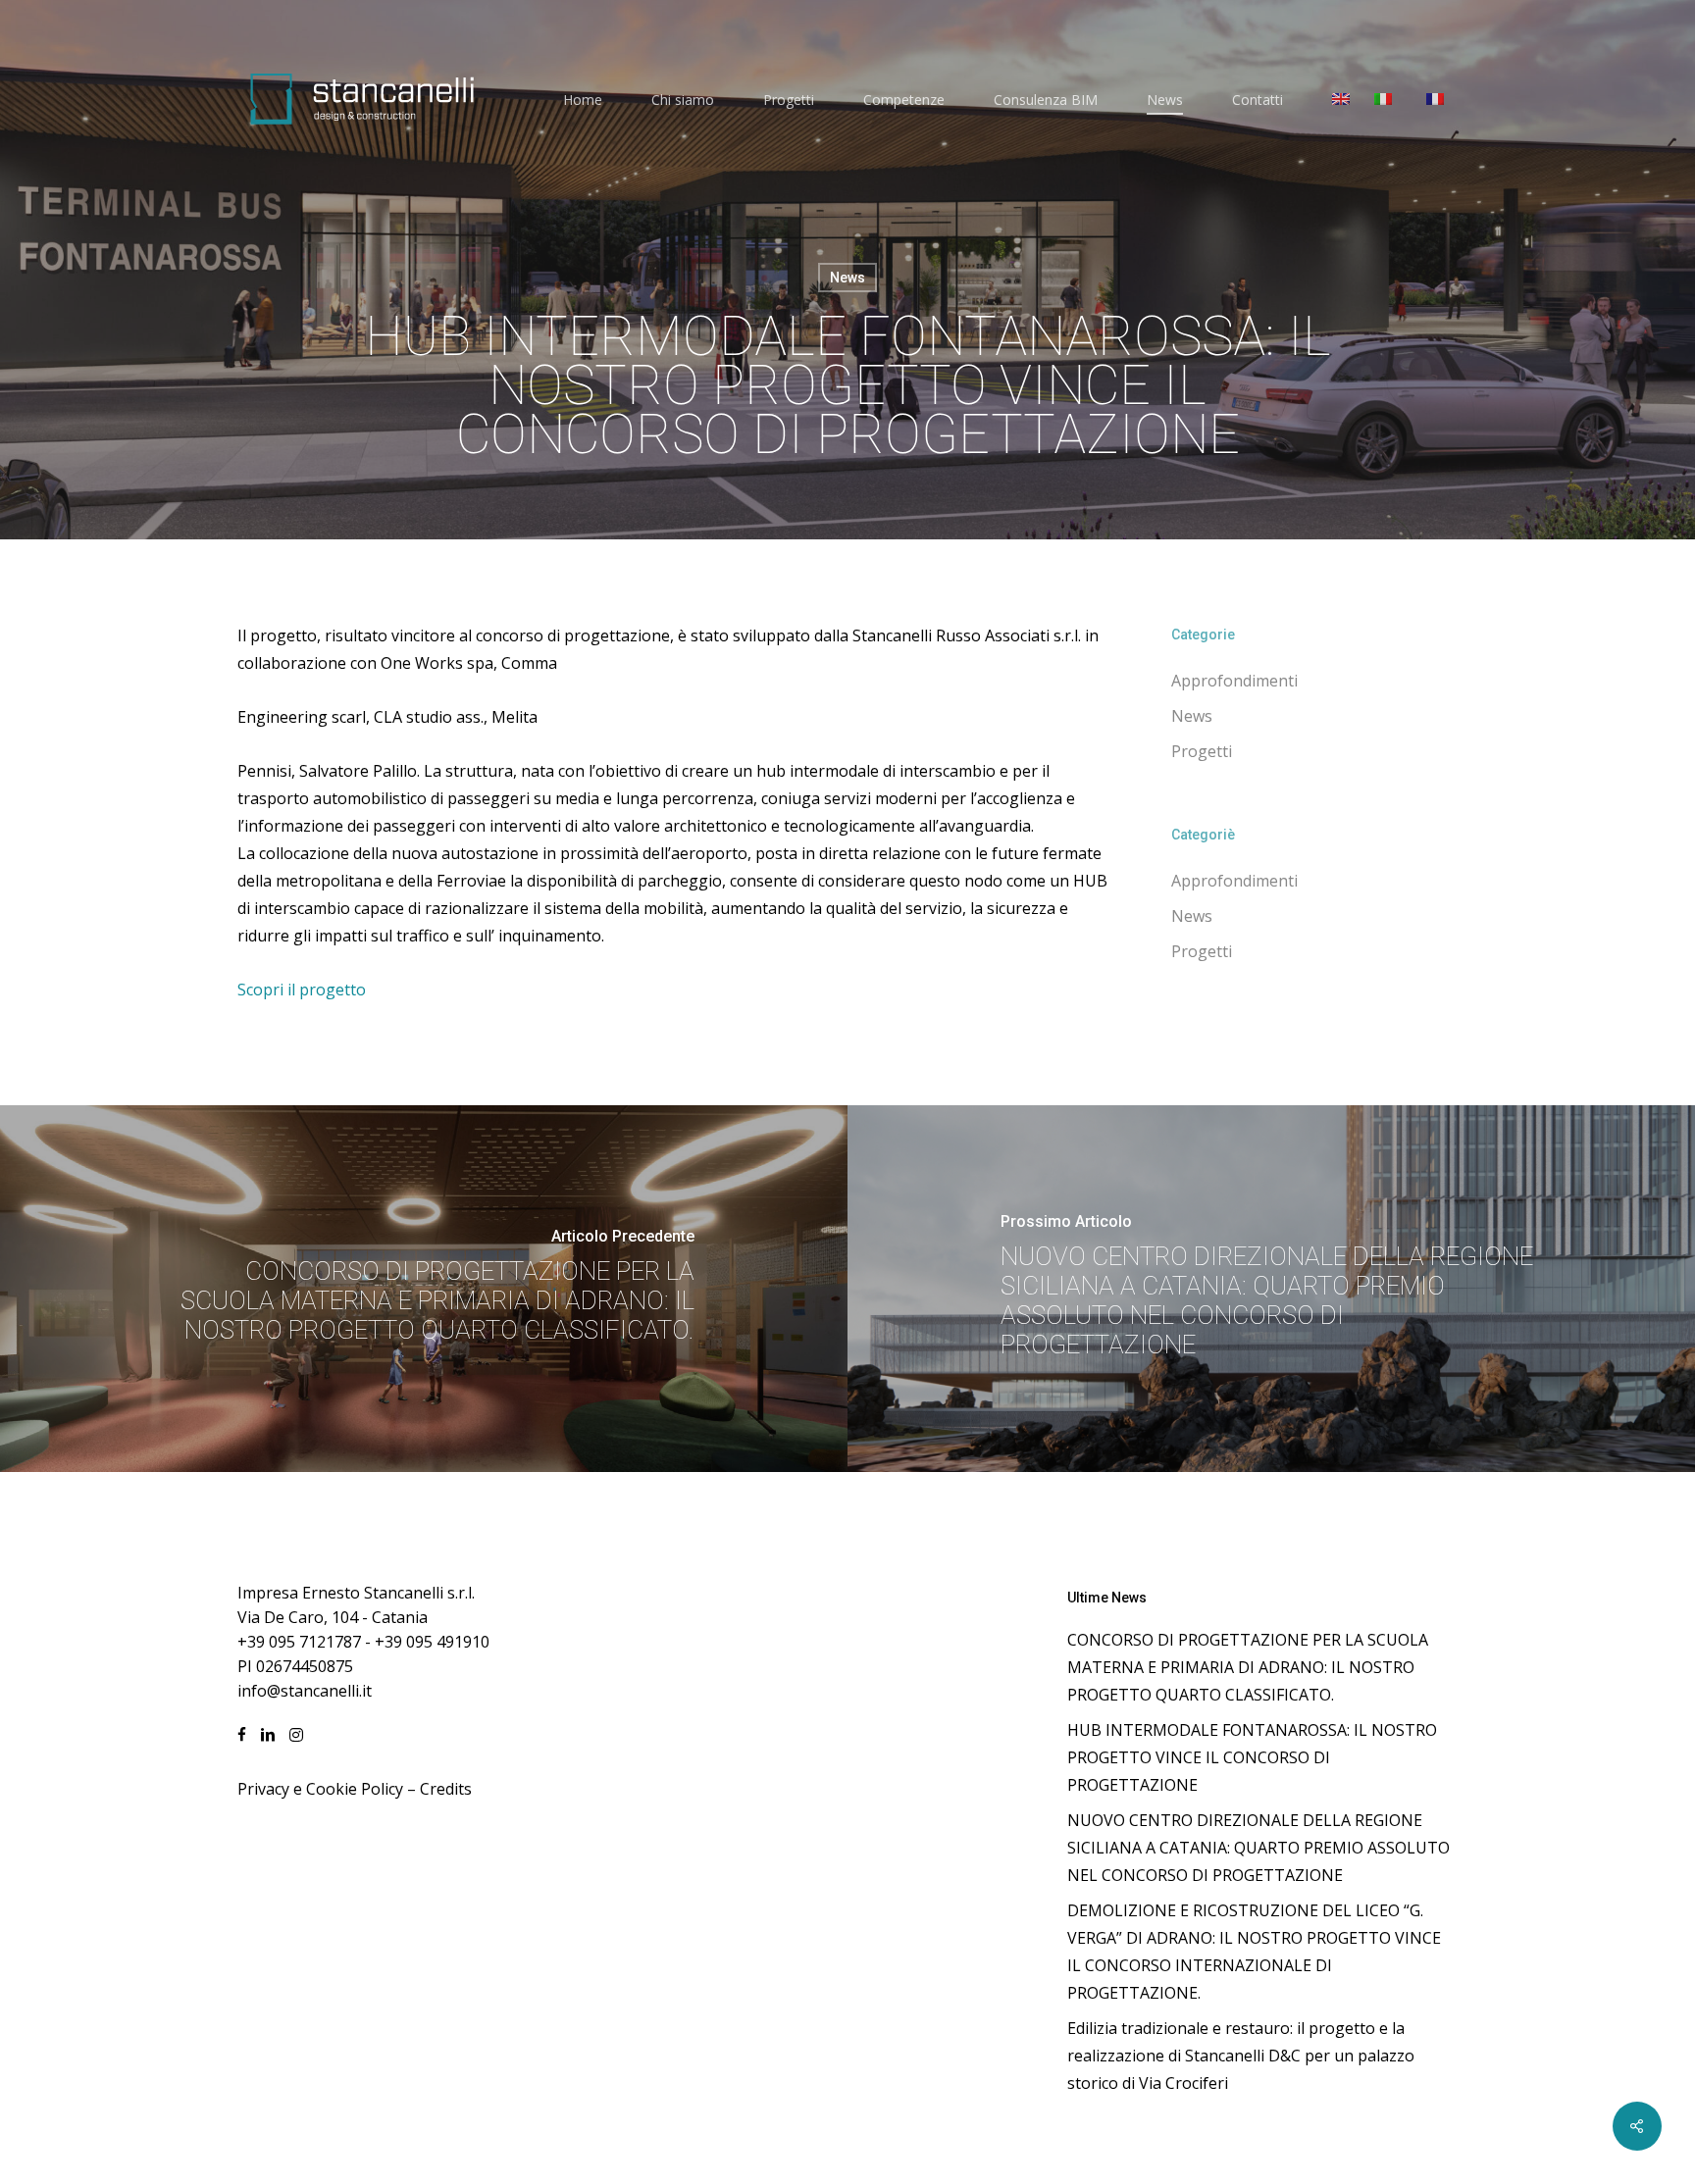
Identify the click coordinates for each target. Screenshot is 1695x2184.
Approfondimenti (1234, 681)
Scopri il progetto (302, 990)
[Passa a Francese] (1435, 100)
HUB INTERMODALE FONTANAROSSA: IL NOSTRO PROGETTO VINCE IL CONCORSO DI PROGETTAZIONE (1252, 1757)
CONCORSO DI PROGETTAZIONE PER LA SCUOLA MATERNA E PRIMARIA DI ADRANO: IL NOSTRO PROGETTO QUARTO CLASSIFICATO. (1248, 1667)
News (847, 278)
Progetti (1202, 751)
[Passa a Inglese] (1341, 100)
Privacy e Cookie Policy (320, 1789)
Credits (446, 1789)
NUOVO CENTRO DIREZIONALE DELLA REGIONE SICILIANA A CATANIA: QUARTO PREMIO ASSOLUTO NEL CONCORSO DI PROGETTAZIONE (1258, 1848)
